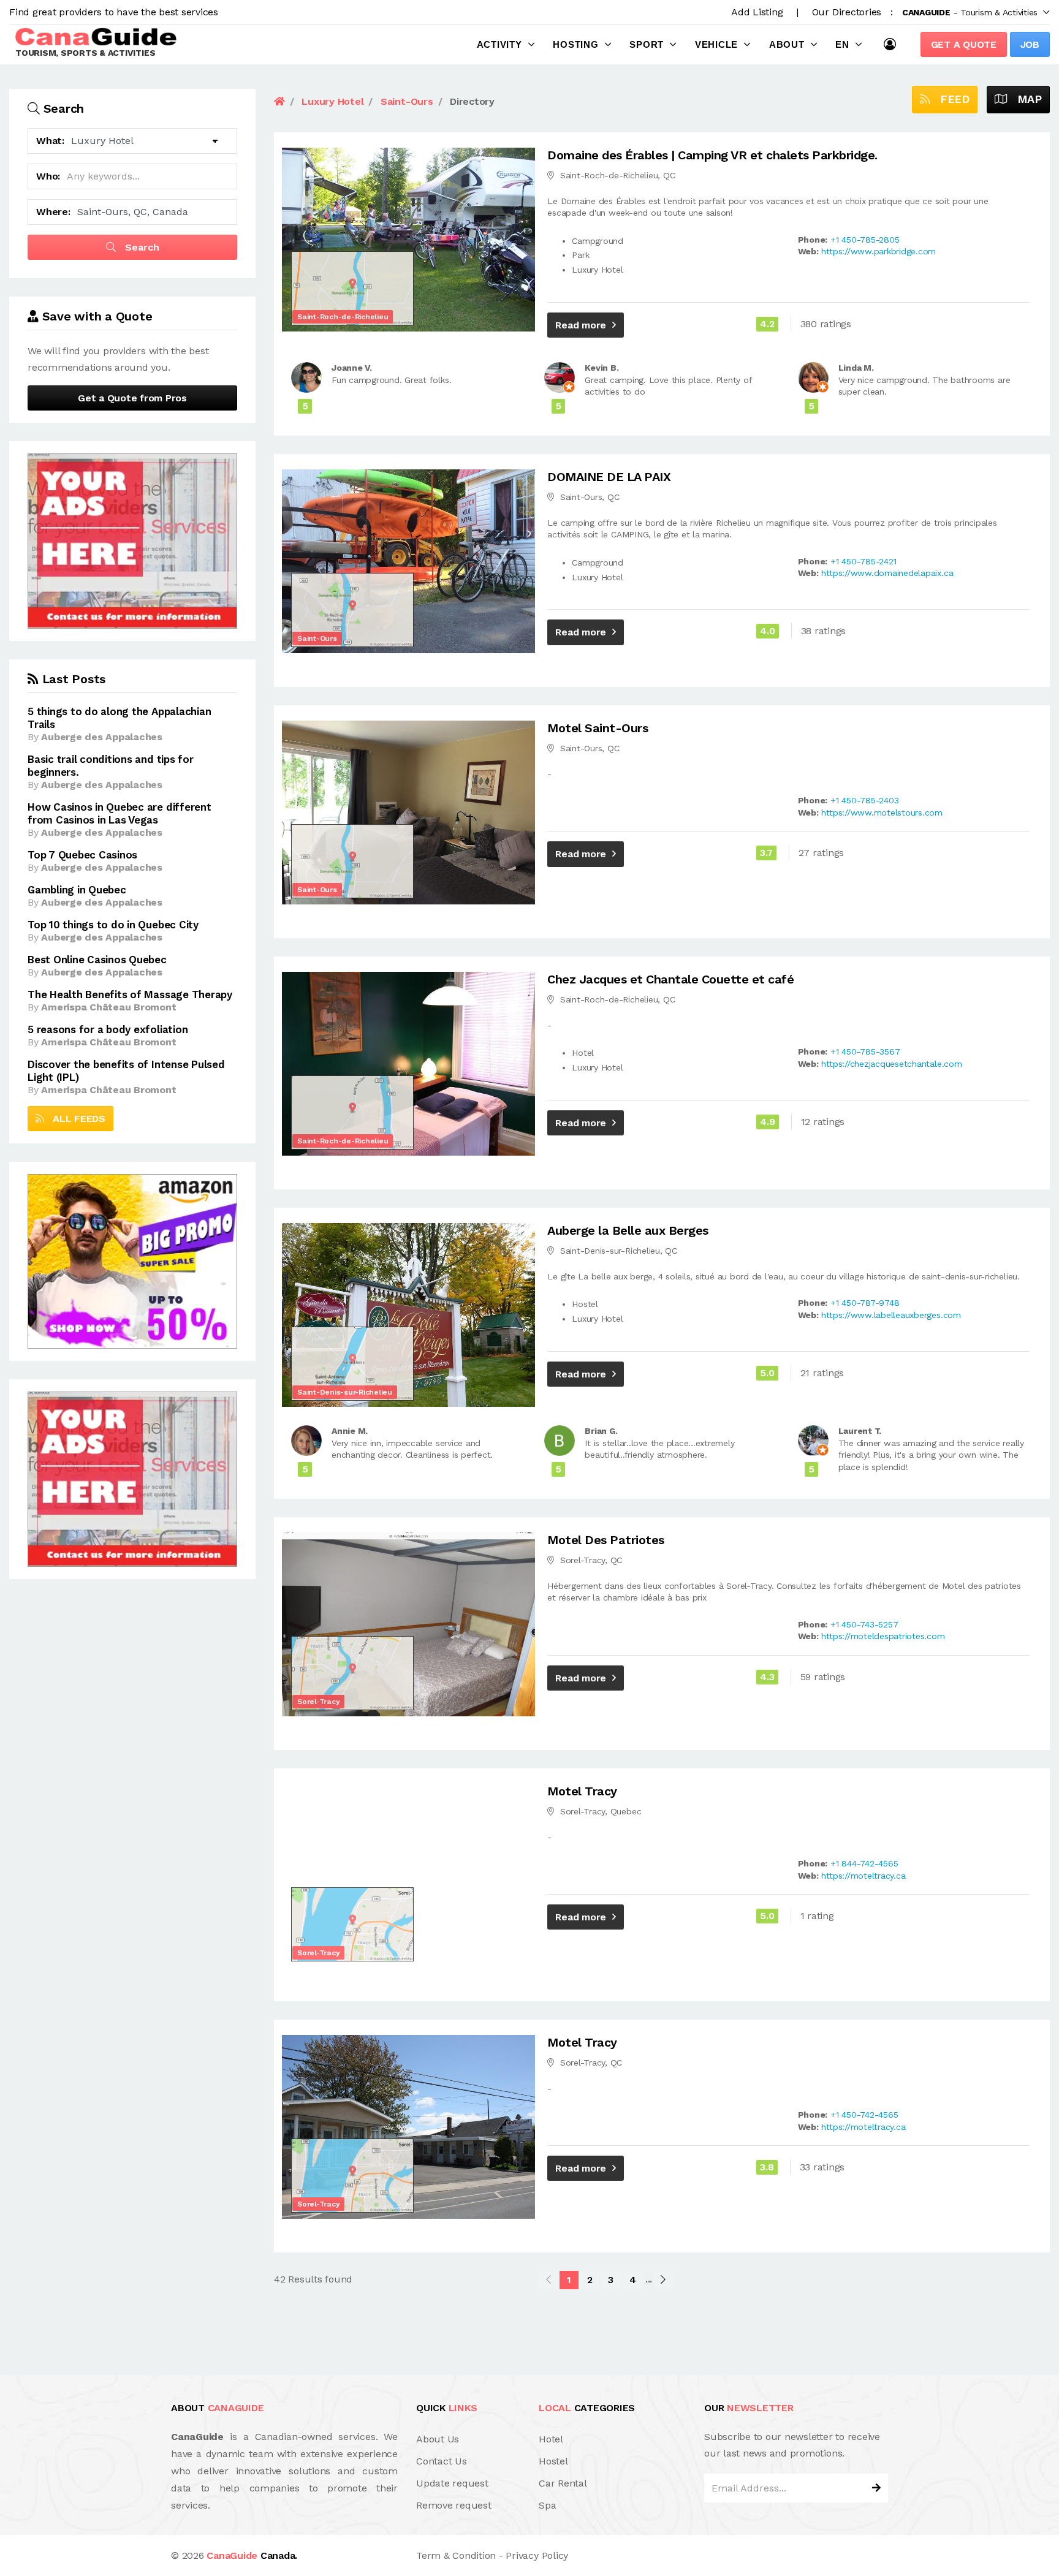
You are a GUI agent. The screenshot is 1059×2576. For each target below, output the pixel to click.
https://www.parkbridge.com (879, 251)
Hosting (575, 44)
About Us (438, 2439)
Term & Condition (456, 2555)
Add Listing (757, 12)
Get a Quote (964, 44)
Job (1030, 44)
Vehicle (716, 44)
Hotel (551, 2439)
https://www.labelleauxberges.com (891, 1315)
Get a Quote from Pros (132, 398)
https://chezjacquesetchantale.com (891, 1064)
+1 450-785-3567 (865, 1051)
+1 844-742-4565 (864, 1863)
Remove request (454, 2505)
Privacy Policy (537, 2555)
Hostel (553, 2461)
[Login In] (893, 44)
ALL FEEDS (75, 1119)
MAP (1024, 99)
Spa (547, 2505)
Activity (499, 44)
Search (141, 247)
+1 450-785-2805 (865, 240)
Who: (48, 176)
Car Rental (563, 2483)
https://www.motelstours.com (882, 813)
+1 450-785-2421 (863, 561)
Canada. (252, 2555)
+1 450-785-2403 (864, 800)
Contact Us (442, 2461)
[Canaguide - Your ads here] (132, 540)
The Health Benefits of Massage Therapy (130, 994)
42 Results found (313, 2279)
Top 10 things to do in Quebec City (113, 925)
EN (842, 44)
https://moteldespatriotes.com (883, 1636)
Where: (53, 212)
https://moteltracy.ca (863, 1876)
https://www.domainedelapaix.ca (887, 573)
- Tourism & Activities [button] (970, 12)
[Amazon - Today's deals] (132, 1261)
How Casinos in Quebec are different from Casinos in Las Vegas (120, 813)
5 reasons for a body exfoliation (108, 1029)
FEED (950, 99)
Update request (452, 2483)
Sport (647, 44)
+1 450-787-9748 (865, 1303)
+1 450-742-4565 (864, 2115)
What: (50, 141)
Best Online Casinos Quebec (97, 960)
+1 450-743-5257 (864, 1624)
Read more (581, 325)
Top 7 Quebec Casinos (82, 855)
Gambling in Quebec (77, 890)
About (787, 44)
